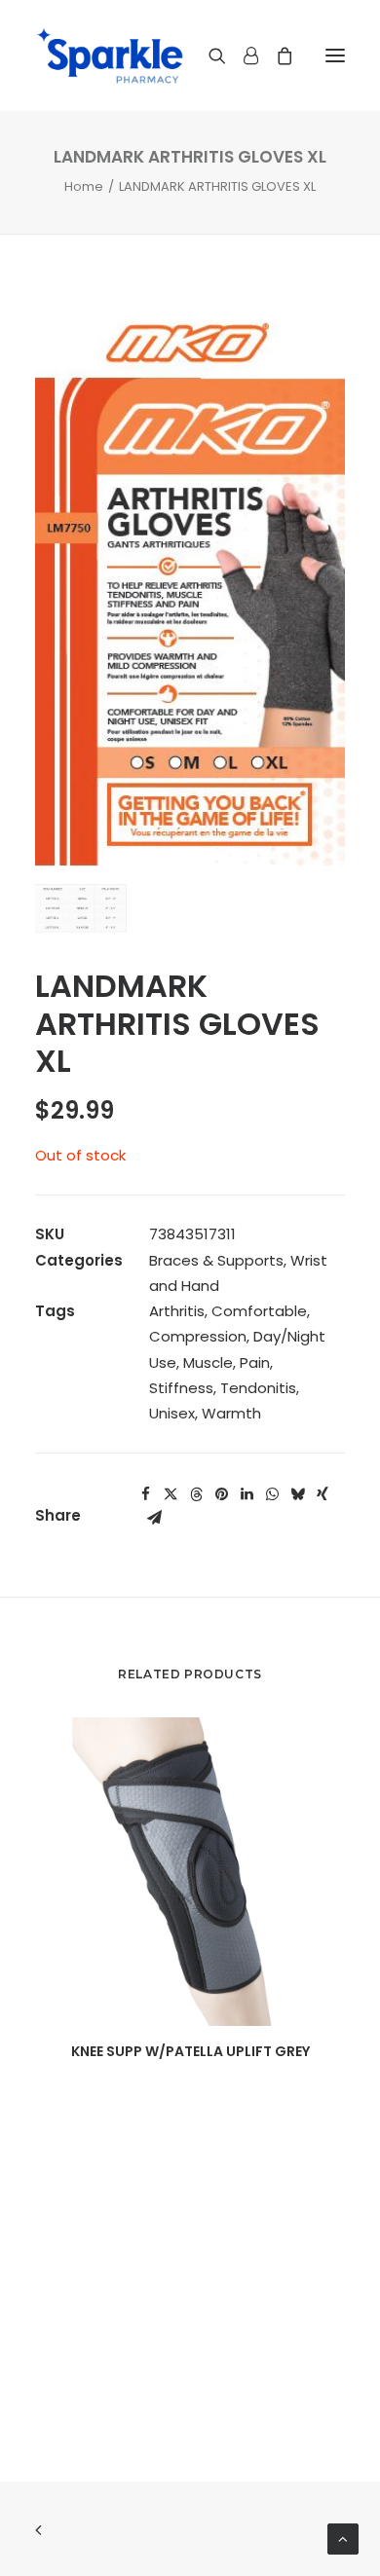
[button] (335, 55)
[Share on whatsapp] (272, 1494)
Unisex (172, 1413)
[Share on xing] (323, 1494)
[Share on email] (154, 1518)
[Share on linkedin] (247, 1494)
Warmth (231, 1413)
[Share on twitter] (171, 1494)
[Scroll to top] (343, 2538)
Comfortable (259, 1311)
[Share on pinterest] (221, 1494)
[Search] (209, 55)
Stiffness (181, 1388)
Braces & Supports (216, 1260)
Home (84, 186)
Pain (255, 1362)
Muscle (208, 1362)
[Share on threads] (196, 1494)
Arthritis (177, 1311)
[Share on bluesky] (297, 1494)
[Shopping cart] (276, 55)
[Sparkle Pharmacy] (110, 55)
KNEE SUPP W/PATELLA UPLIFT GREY (190, 2051)
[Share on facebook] (145, 1494)
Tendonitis (258, 1388)
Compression (198, 1336)
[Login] (242, 55)
